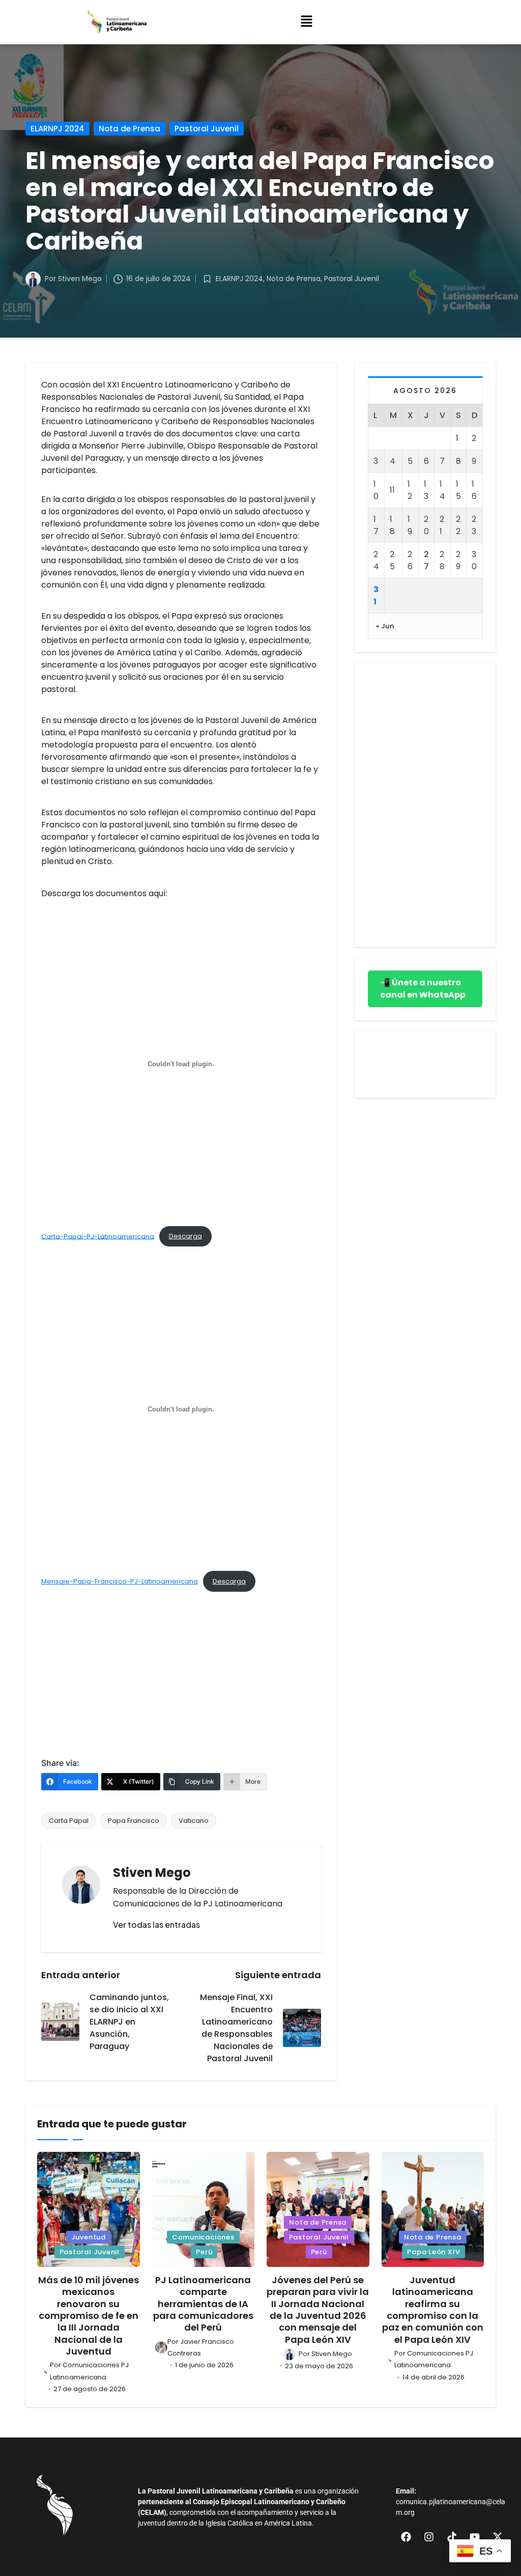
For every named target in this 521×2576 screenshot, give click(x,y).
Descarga (185, 1236)
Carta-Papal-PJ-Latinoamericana (98, 1236)
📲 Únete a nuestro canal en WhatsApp (423, 989)
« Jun (385, 626)
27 (426, 560)
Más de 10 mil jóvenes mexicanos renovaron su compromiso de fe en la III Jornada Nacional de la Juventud (89, 2316)
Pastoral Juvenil (207, 129)
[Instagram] (429, 2537)
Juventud (89, 2237)
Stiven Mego (152, 1873)
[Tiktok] (452, 2537)
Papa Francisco (134, 1821)
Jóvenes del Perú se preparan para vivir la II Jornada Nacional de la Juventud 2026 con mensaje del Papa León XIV (318, 2310)
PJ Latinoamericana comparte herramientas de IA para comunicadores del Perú (203, 2304)
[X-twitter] (498, 2537)
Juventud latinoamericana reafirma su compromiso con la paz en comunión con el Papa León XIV (433, 2310)
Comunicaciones (203, 2237)
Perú (204, 2252)
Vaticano (194, 1821)
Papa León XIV (433, 2252)
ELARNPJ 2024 (57, 129)
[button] (306, 22)
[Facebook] (406, 2537)
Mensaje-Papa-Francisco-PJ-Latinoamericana (120, 1581)
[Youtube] (475, 2537)
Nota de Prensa (129, 129)
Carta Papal (69, 1821)
